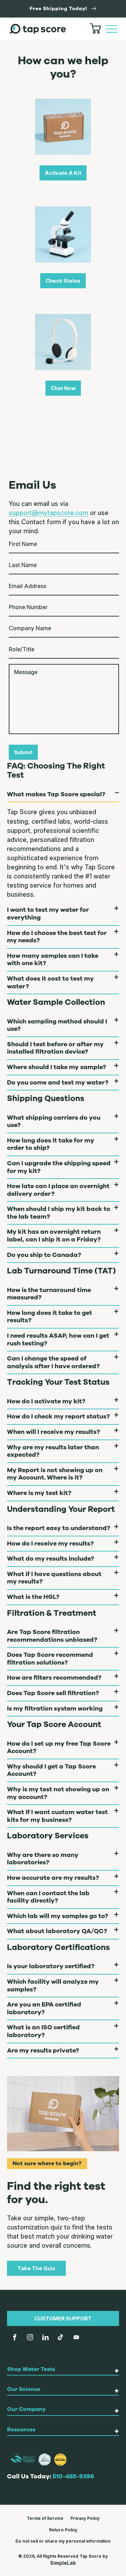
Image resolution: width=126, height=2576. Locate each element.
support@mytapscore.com (48, 513)
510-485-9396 (73, 2476)
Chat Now (63, 388)
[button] (111, 29)
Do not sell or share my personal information (63, 2541)
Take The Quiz (36, 2268)
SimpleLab (63, 2563)
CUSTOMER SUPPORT (63, 2318)
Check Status (63, 281)
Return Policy (63, 2530)
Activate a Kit (63, 173)
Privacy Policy (85, 2518)
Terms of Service (45, 2518)
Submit (23, 752)
